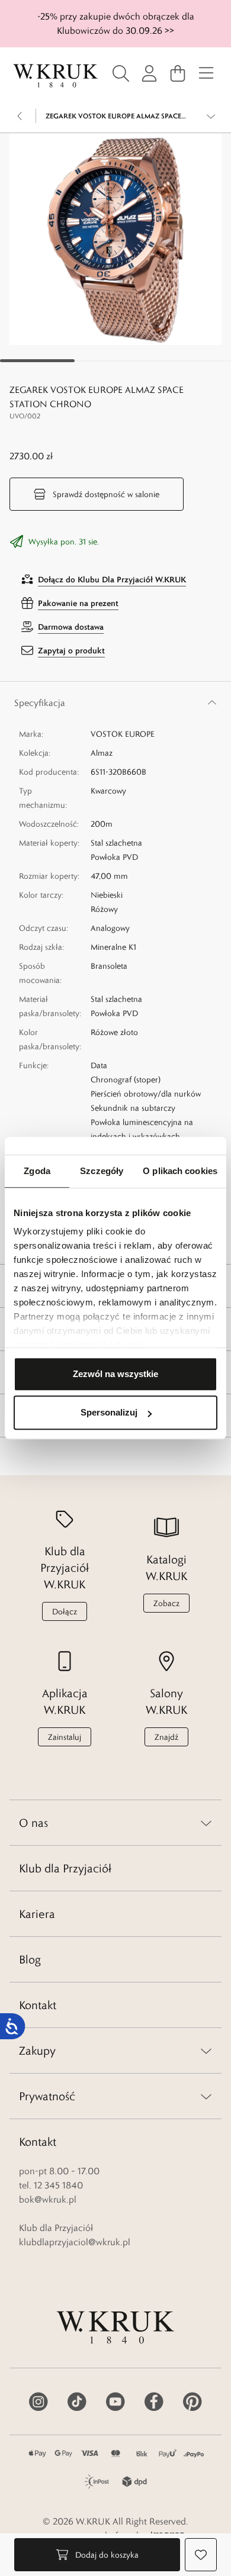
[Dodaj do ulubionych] (201, 2555)
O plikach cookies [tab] (180, 1171)
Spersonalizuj (109, 1412)
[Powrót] (20, 116)
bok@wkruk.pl (48, 2199)
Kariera (37, 1914)
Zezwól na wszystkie (115, 1374)
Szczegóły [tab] (102, 1171)
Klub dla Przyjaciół (65, 1868)
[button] (115, 239)
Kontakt (38, 2005)
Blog (30, 1959)
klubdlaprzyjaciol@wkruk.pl (75, 2242)
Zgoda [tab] (37, 1171)
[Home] (56, 76)
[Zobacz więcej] (211, 116)
